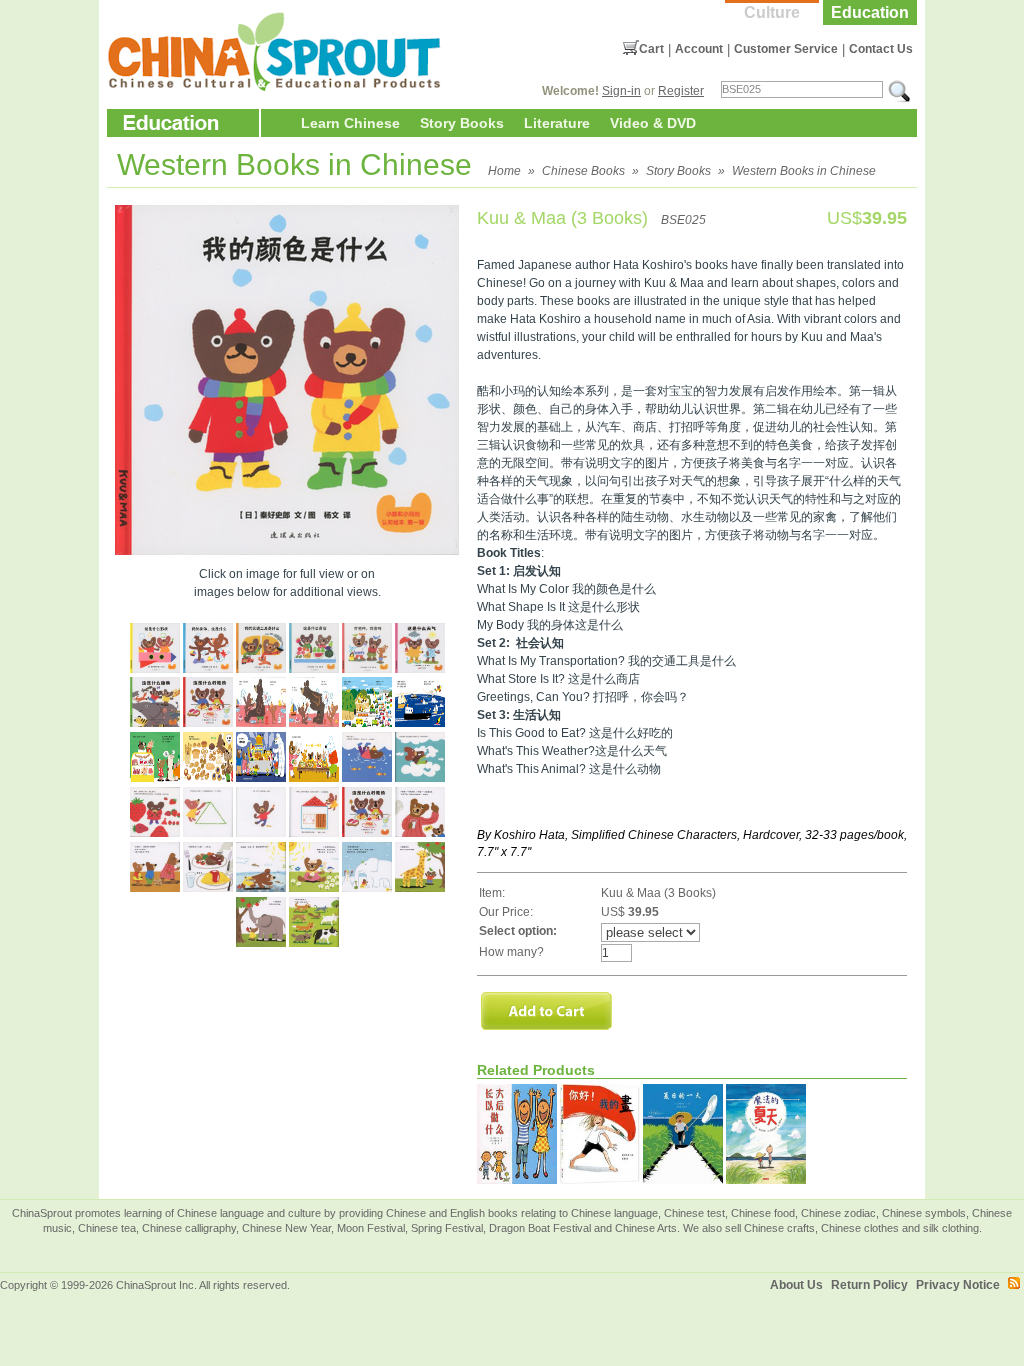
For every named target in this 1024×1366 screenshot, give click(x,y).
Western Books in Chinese (804, 171)
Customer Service (786, 49)
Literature (557, 123)
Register (681, 91)
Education (870, 12)
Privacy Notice (958, 1285)
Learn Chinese (350, 123)
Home (504, 171)
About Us (796, 1285)
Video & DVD (653, 123)
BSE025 (683, 220)
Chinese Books (583, 171)
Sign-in (621, 91)
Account (699, 49)
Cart (651, 49)
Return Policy (869, 1285)
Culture (772, 12)
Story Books (462, 123)
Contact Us (881, 49)
